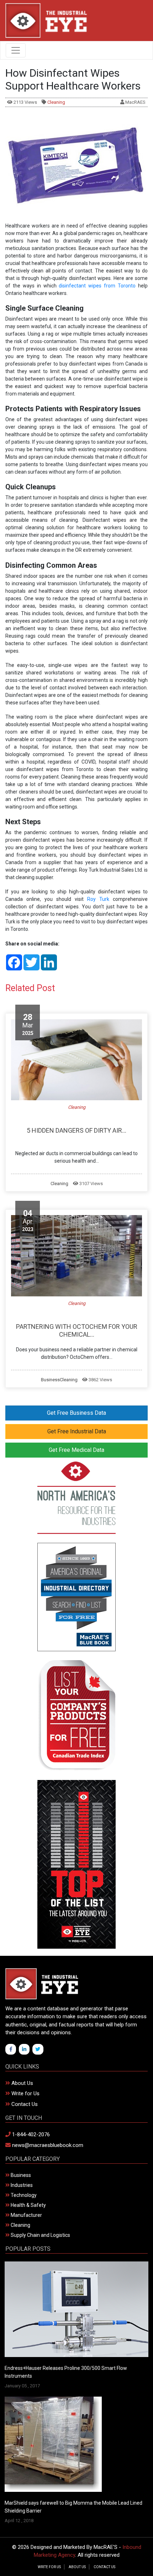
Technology (23, 2195)
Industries (21, 2185)
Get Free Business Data (76, 1413)
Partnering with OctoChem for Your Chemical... (77, 1330)
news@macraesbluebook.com (47, 2145)
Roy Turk (98, 899)
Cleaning (56, 102)
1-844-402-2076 (30, 2134)
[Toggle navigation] (16, 50)
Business (50, 1380)
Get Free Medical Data (76, 1450)
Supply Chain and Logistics (40, 2235)
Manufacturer (26, 2215)
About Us (22, 2083)
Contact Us (24, 2104)
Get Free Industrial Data (77, 1431)
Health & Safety (28, 2205)
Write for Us (25, 2093)
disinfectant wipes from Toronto (97, 286)
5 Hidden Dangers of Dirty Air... (76, 1130)
